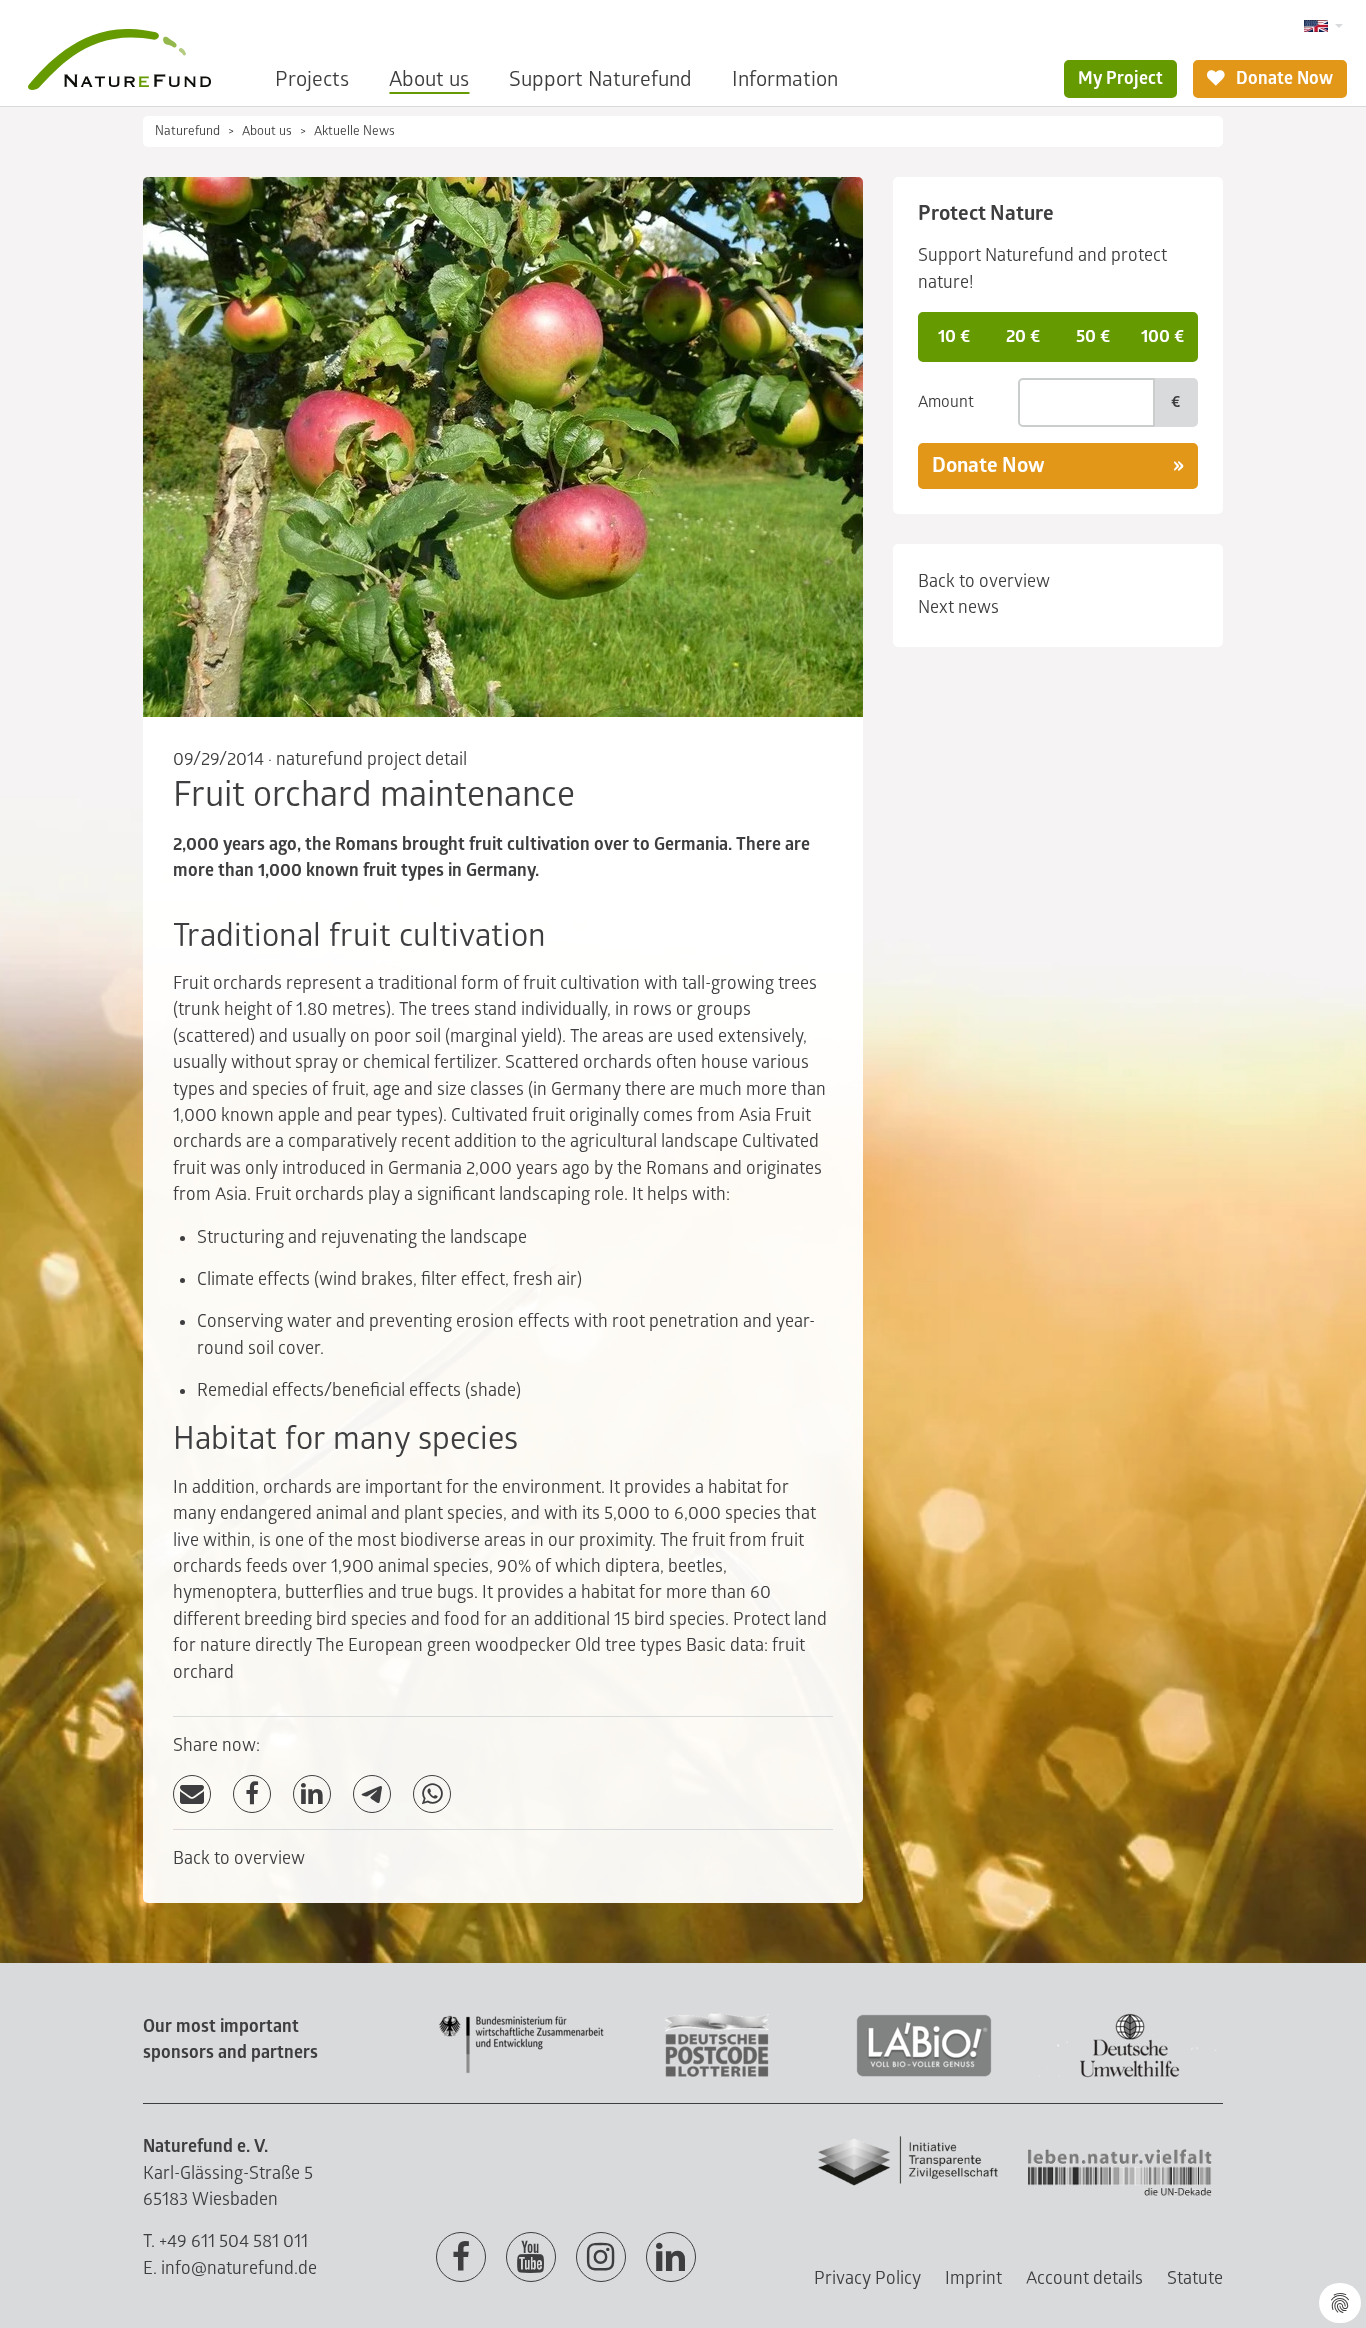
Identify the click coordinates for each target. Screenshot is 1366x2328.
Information (785, 79)
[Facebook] (252, 1794)
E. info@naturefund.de (230, 2268)
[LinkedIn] (312, 1794)
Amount (946, 402)
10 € (954, 336)
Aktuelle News (354, 131)
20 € (1023, 336)
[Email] (192, 1794)
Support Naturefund (600, 79)
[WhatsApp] (432, 1794)
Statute (1195, 2278)
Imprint (973, 2278)
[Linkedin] (671, 2258)
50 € (1093, 336)
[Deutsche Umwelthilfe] (1130, 2073)
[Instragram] (601, 2258)
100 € (1162, 336)
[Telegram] (372, 1794)
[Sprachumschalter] (1323, 26)
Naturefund (187, 131)
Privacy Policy (867, 2278)
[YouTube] (531, 2258)
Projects (312, 79)
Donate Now (1282, 78)
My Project (1120, 78)
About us (429, 79)
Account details (1084, 2278)
